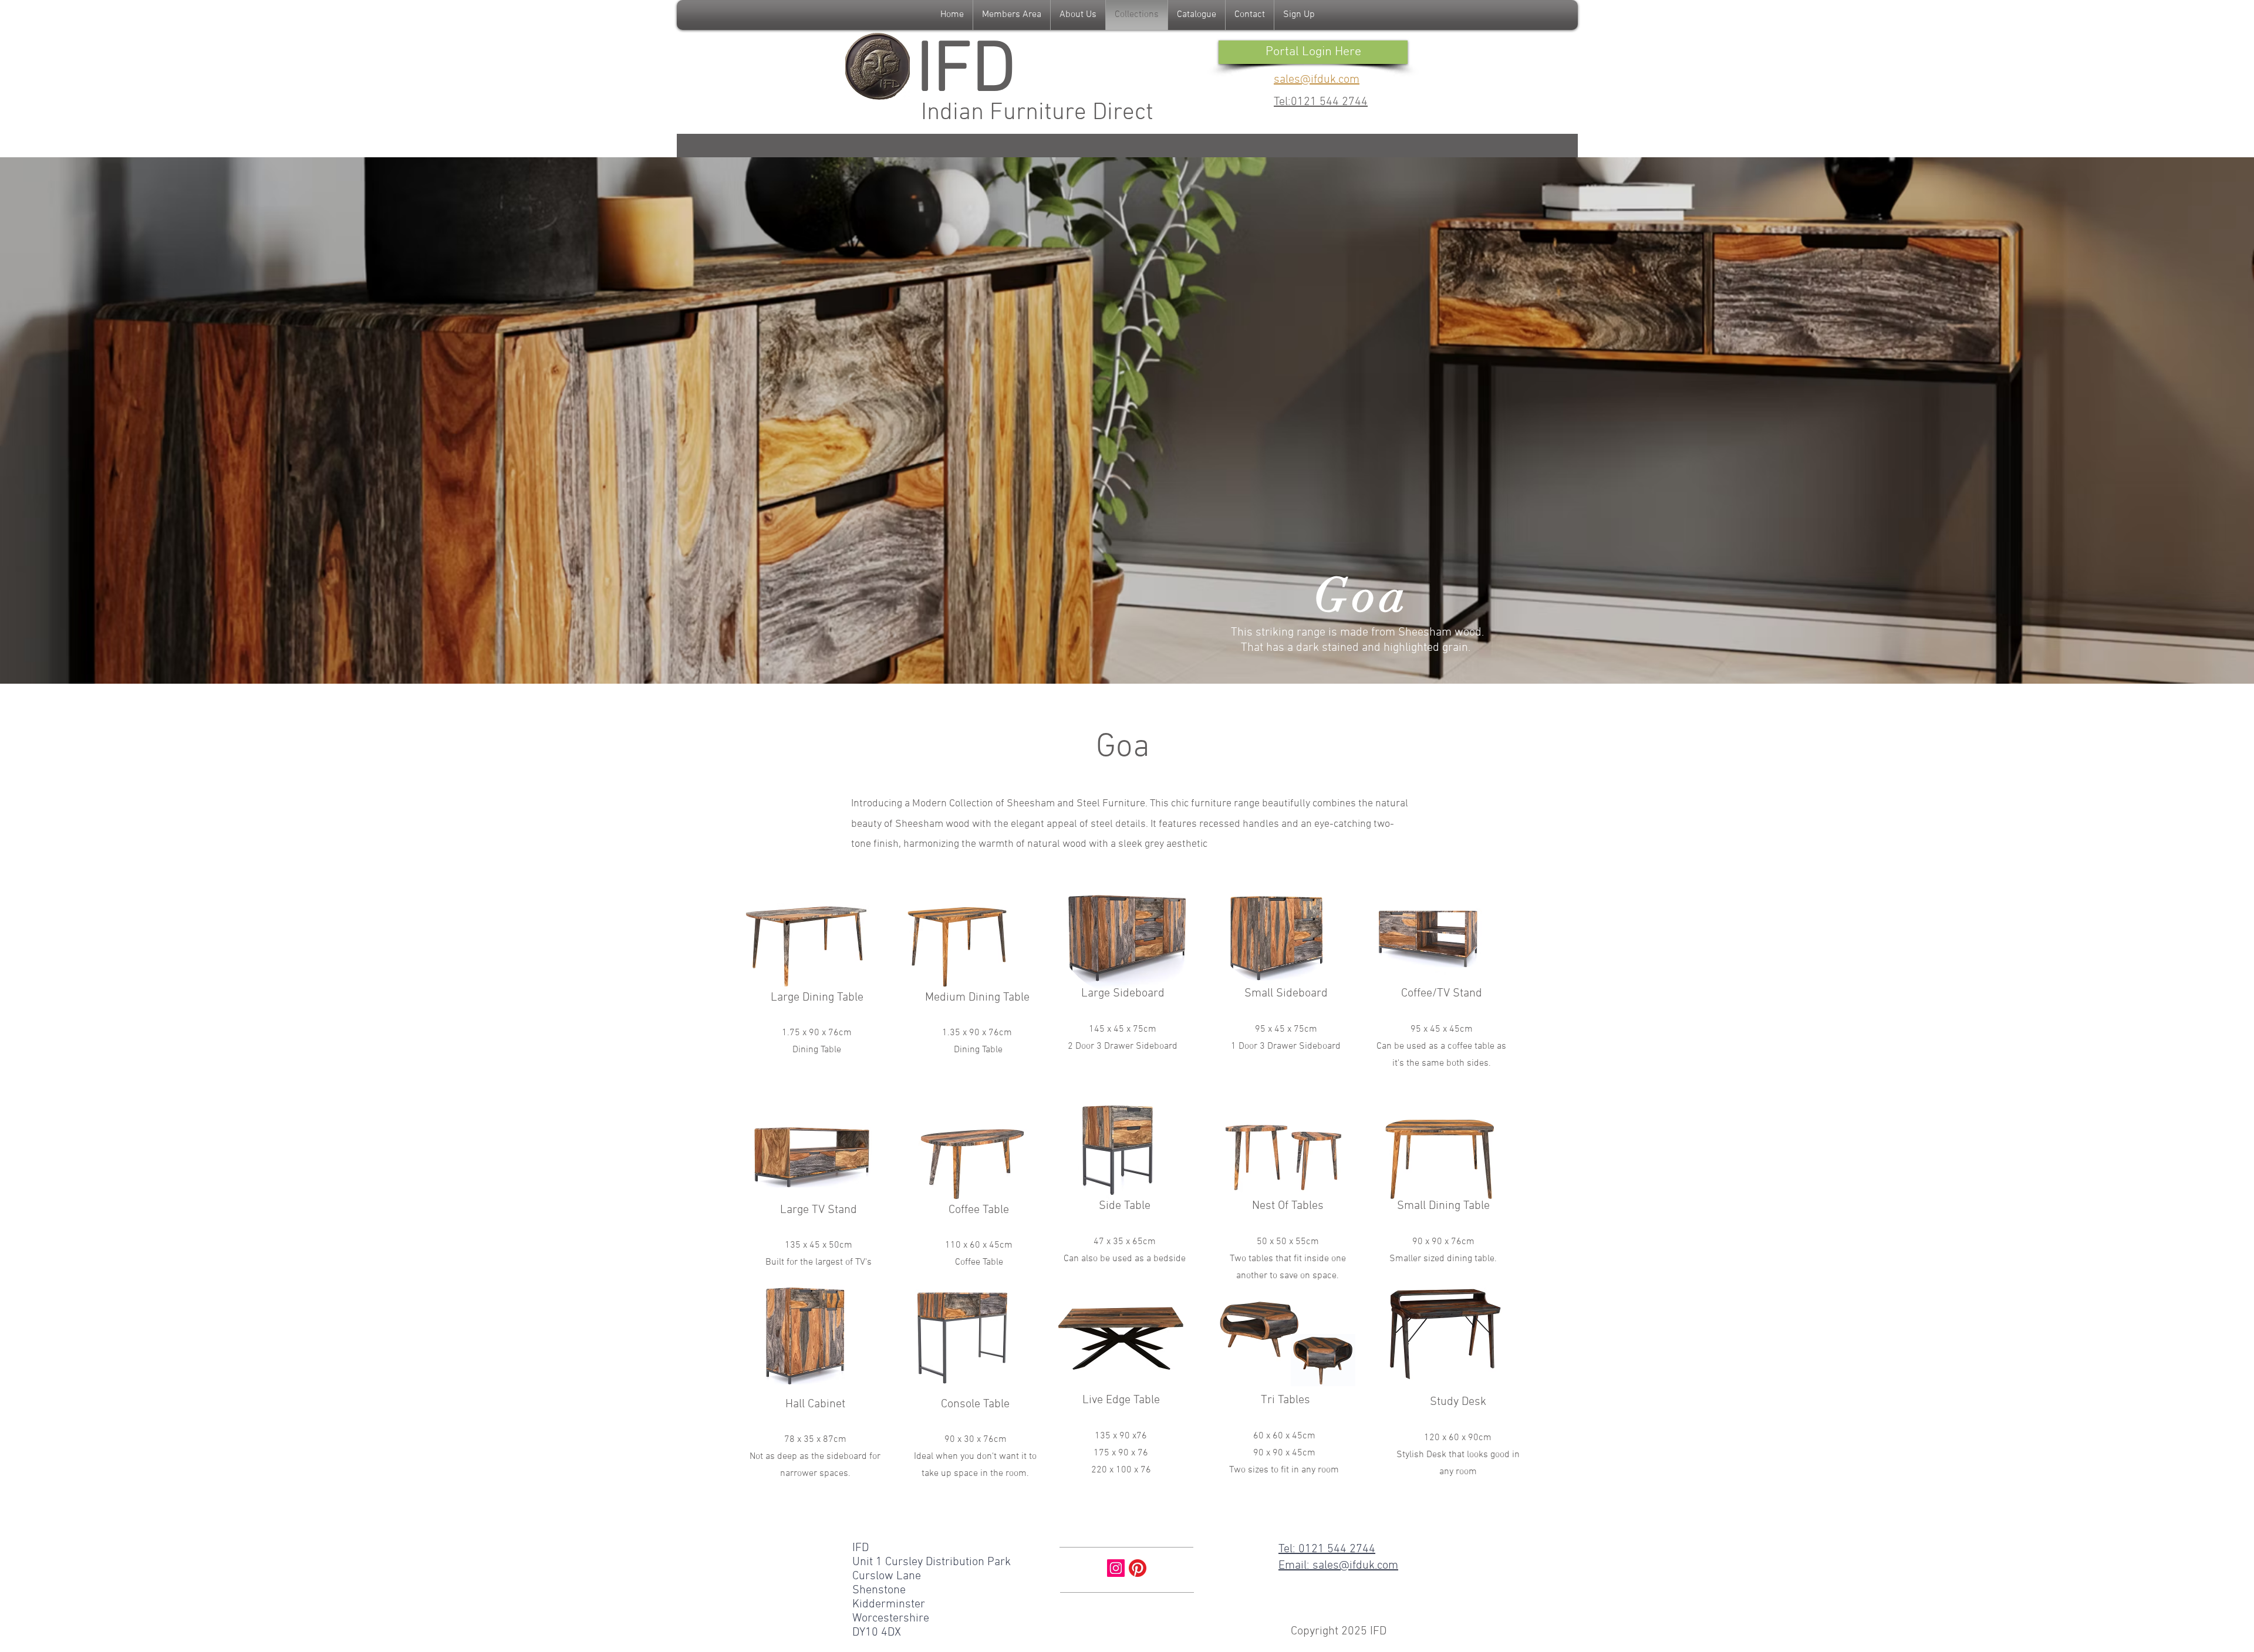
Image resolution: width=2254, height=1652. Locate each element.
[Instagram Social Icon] (1116, 1568)
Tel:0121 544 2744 (1321, 102)
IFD (966, 72)
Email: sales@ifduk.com (1338, 1566)
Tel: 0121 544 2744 (1327, 1549)
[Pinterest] (1138, 1568)
